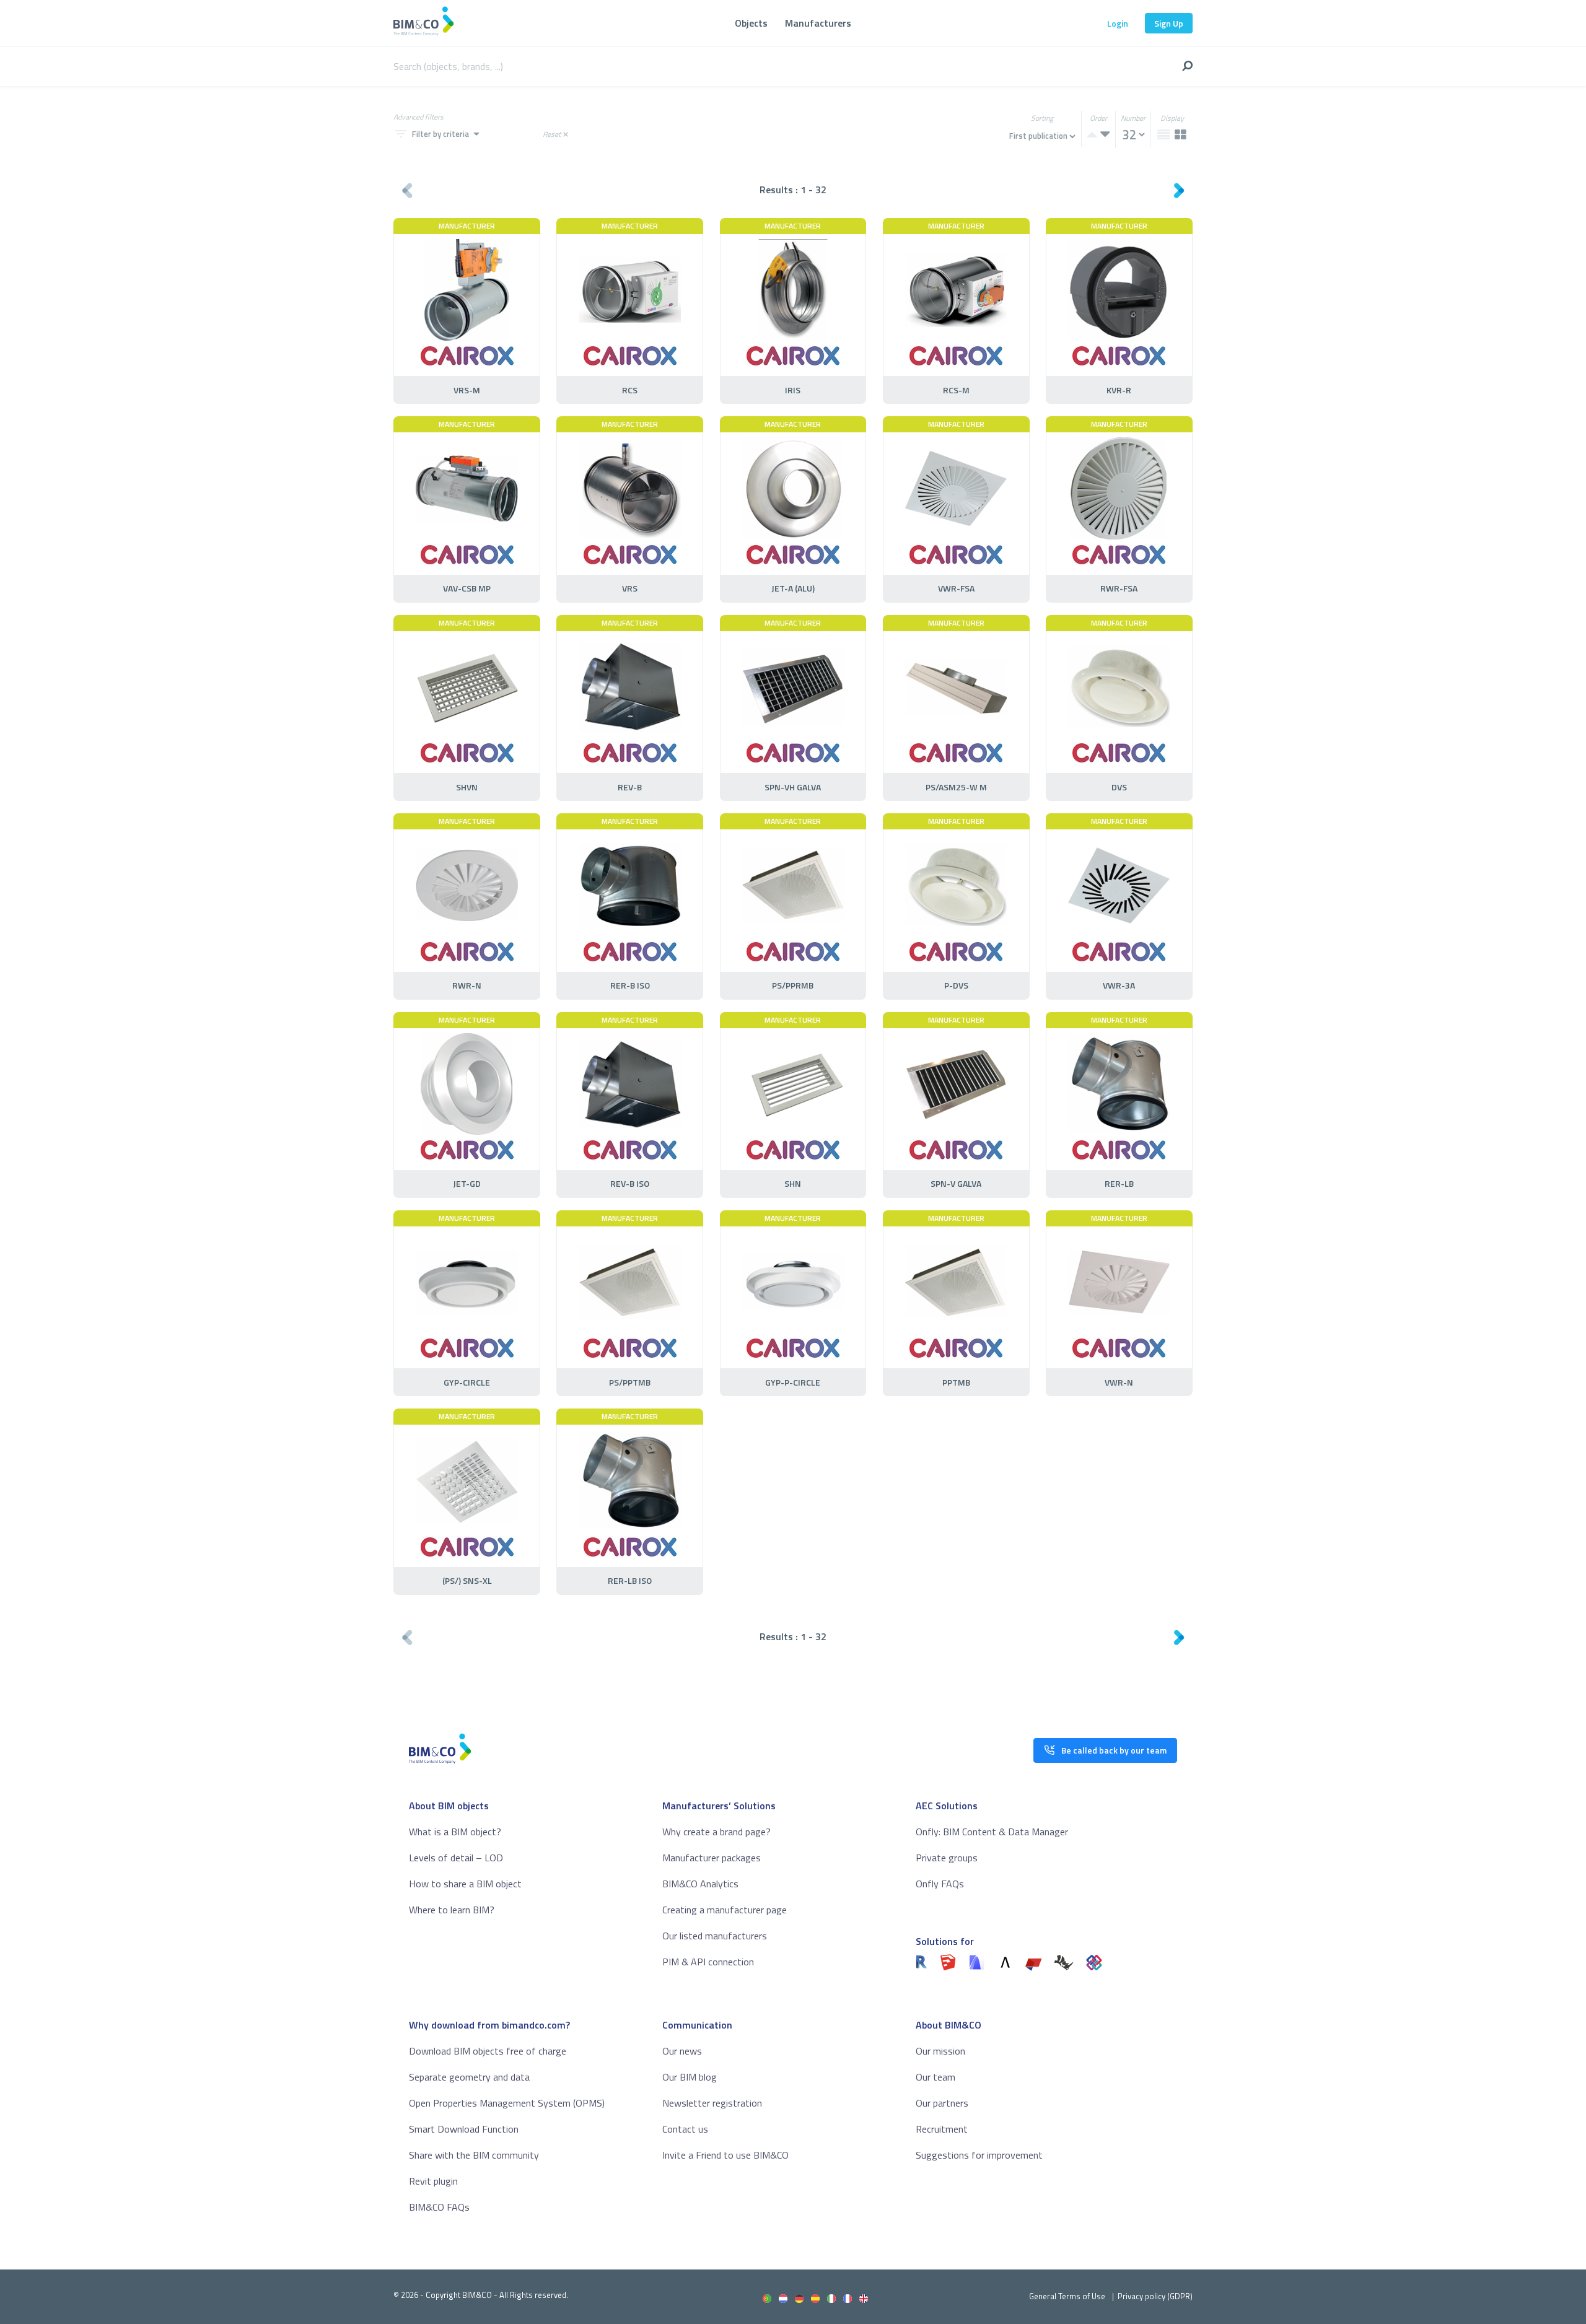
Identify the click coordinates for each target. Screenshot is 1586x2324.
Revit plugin (433, 2181)
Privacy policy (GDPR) (1155, 2296)
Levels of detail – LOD (456, 1858)
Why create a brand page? (716, 1832)
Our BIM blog (690, 2077)
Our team (935, 2077)
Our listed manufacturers (715, 1936)
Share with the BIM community (474, 2155)
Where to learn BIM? (452, 1910)
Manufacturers (818, 23)
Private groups (947, 1858)
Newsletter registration (712, 2103)
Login (1118, 23)
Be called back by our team (1114, 1750)
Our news (682, 2051)
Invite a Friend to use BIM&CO (725, 2155)
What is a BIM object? (455, 1832)
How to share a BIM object (465, 1884)
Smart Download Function (464, 2129)
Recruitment (942, 2129)
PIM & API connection (708, 1962)
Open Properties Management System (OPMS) (507, 2103)
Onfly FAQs (940, 1884)
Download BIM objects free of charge (488, 2051)
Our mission (940, 2051)
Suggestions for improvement (979, 2155)
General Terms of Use (1067, 2296)
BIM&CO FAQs (439, 2207)
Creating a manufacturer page (725, 1910)
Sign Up (1169, 23)
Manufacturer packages (712, 1858)
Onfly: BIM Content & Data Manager (992, 1832)
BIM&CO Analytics (700, 1884)
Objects (751, 23)
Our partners (942, 2103)
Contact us (685, 2129)
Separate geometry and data (469, 2077)
